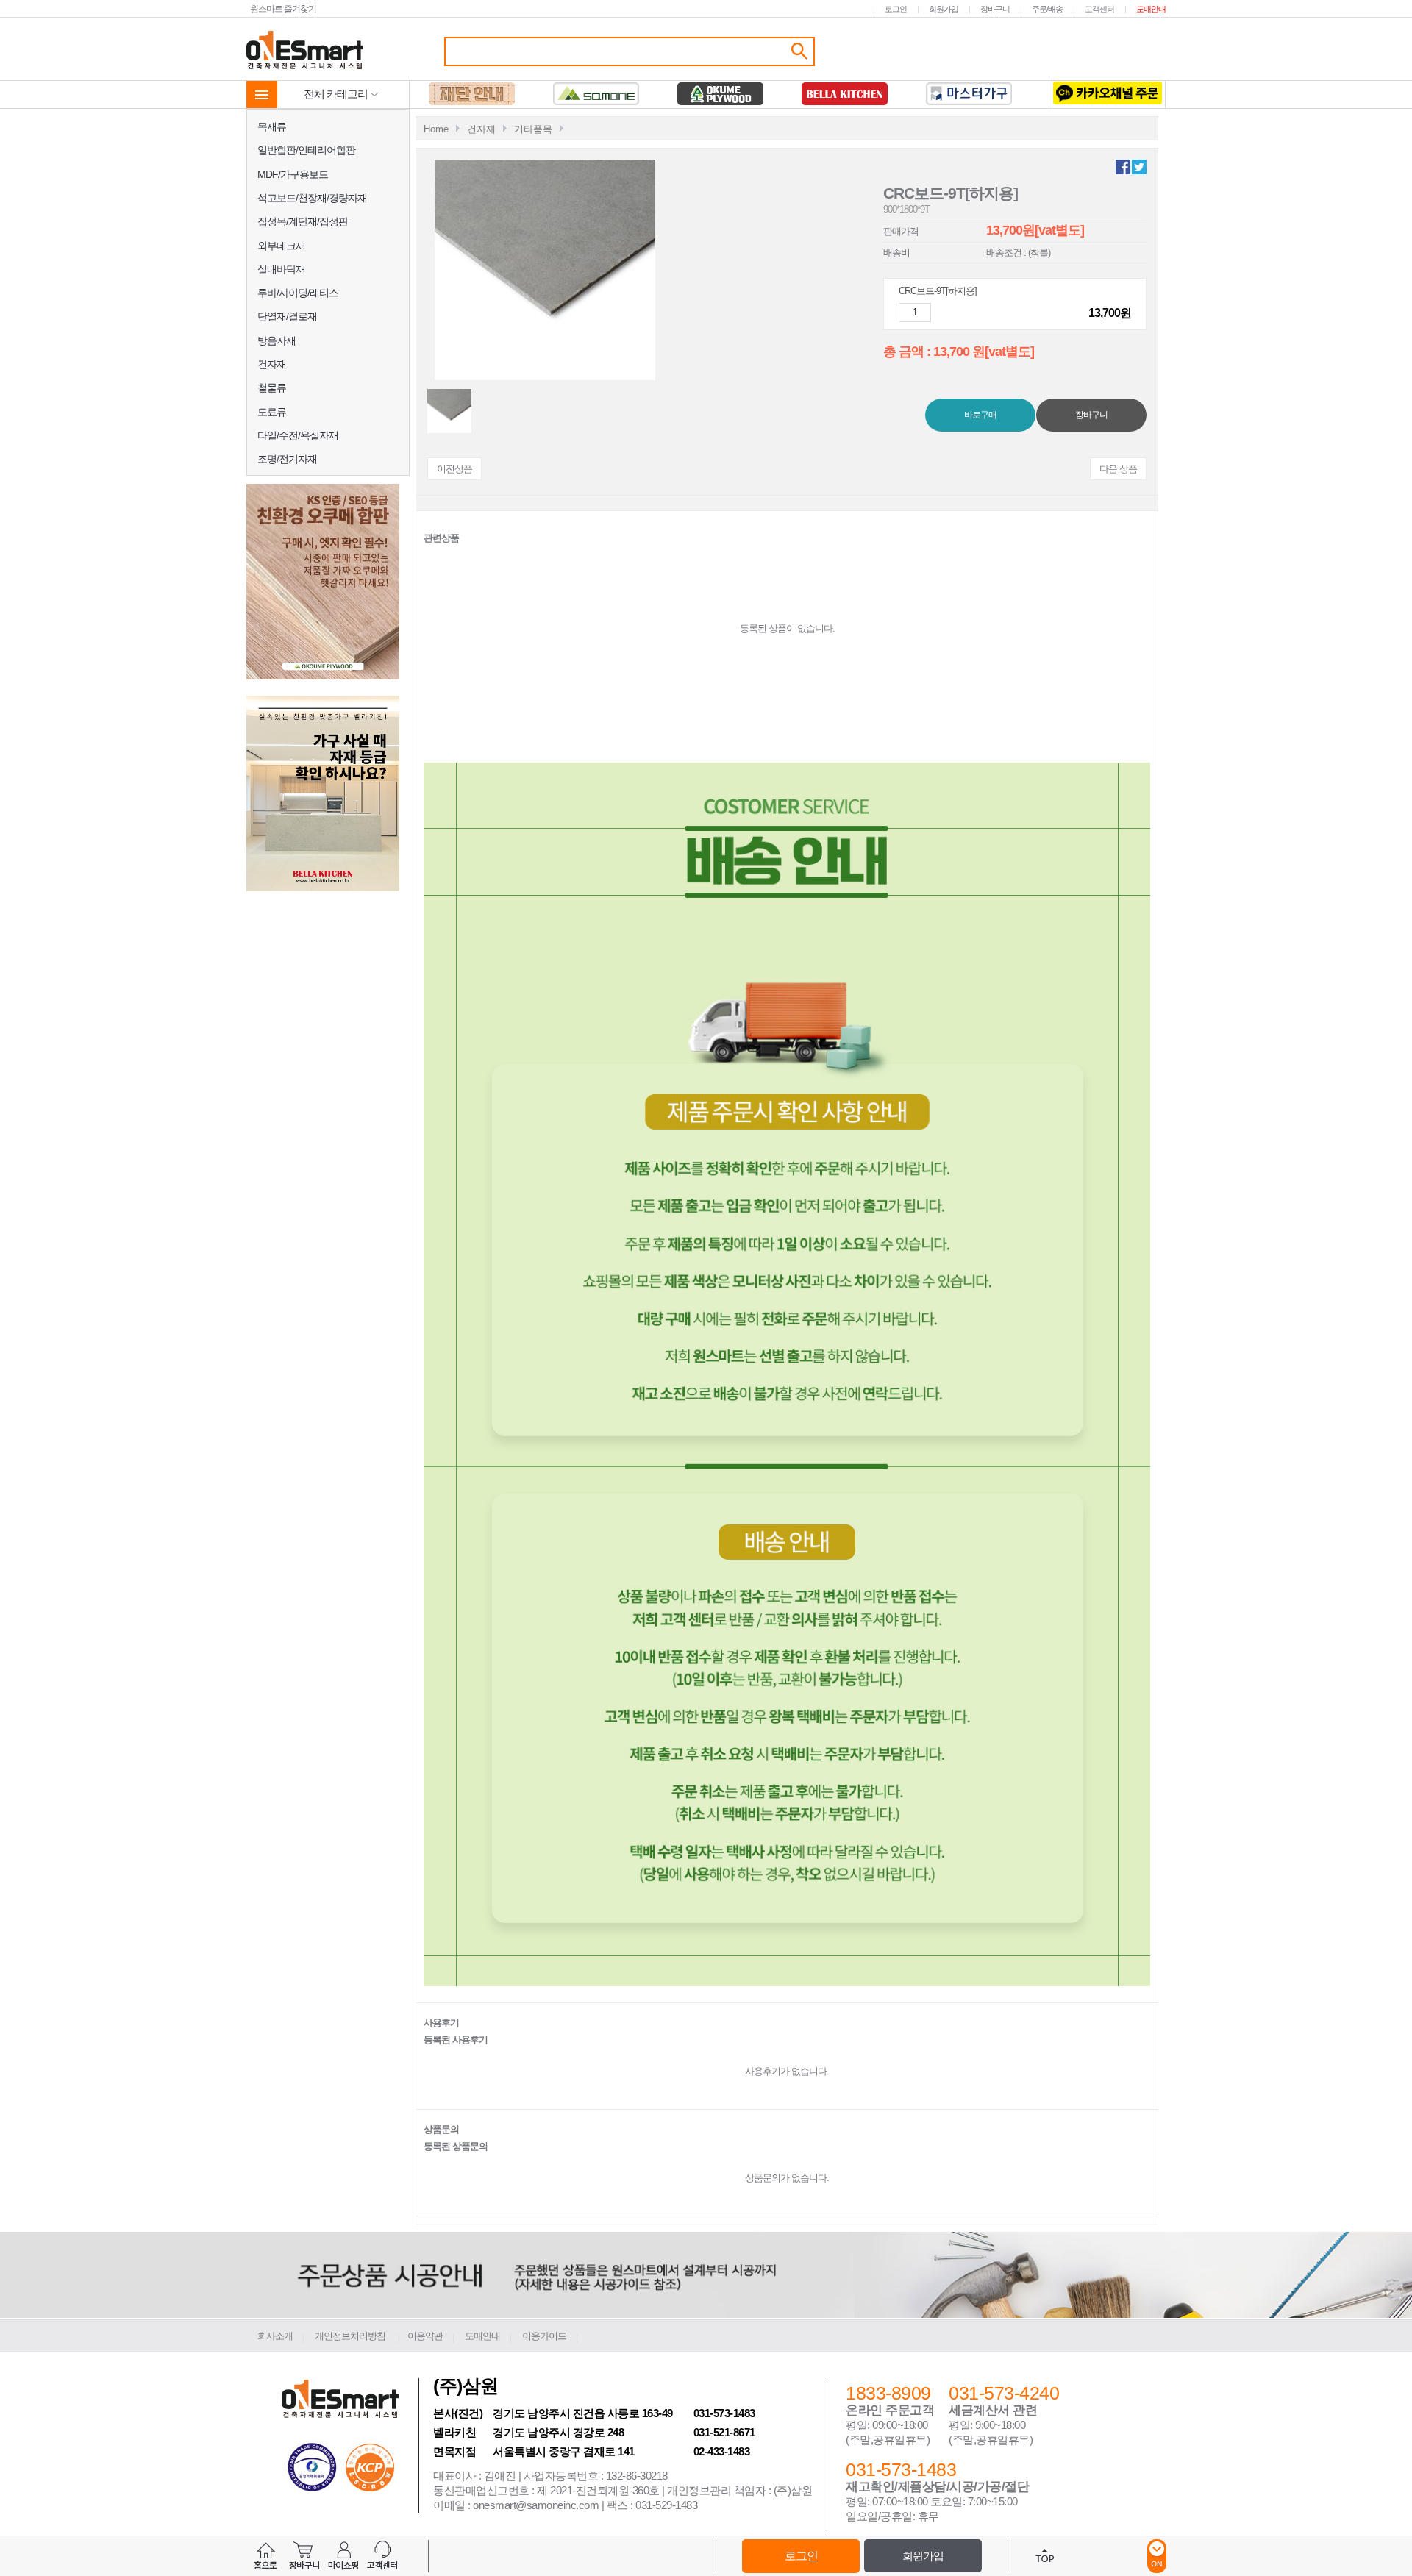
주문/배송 (1047, 9)
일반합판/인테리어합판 (306, 150)
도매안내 (1151, 9)
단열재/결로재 (287, 316)
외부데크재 (281, 246)
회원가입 (944, 9)
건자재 (272, 364)
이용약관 (425, 2336)
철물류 (272, 388)
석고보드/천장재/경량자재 (312, 198)
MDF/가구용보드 (293, 174)
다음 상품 (1118, 469)
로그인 (896, 9)
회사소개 (275, 2336)
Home (436, 129)
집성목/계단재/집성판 (303, 221)
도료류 (272, 412)
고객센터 (1099, 9)
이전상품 (454, 469)
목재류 (272, 126)
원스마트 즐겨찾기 (283, 8)
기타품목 (533, 129)
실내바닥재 (281, 269)
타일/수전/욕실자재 (298, 435)
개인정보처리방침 (350, 2336)
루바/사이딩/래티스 (298, 293)
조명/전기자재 (287, 459)
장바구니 (995, 9)
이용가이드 (544, 2336)
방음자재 (277, 340)
